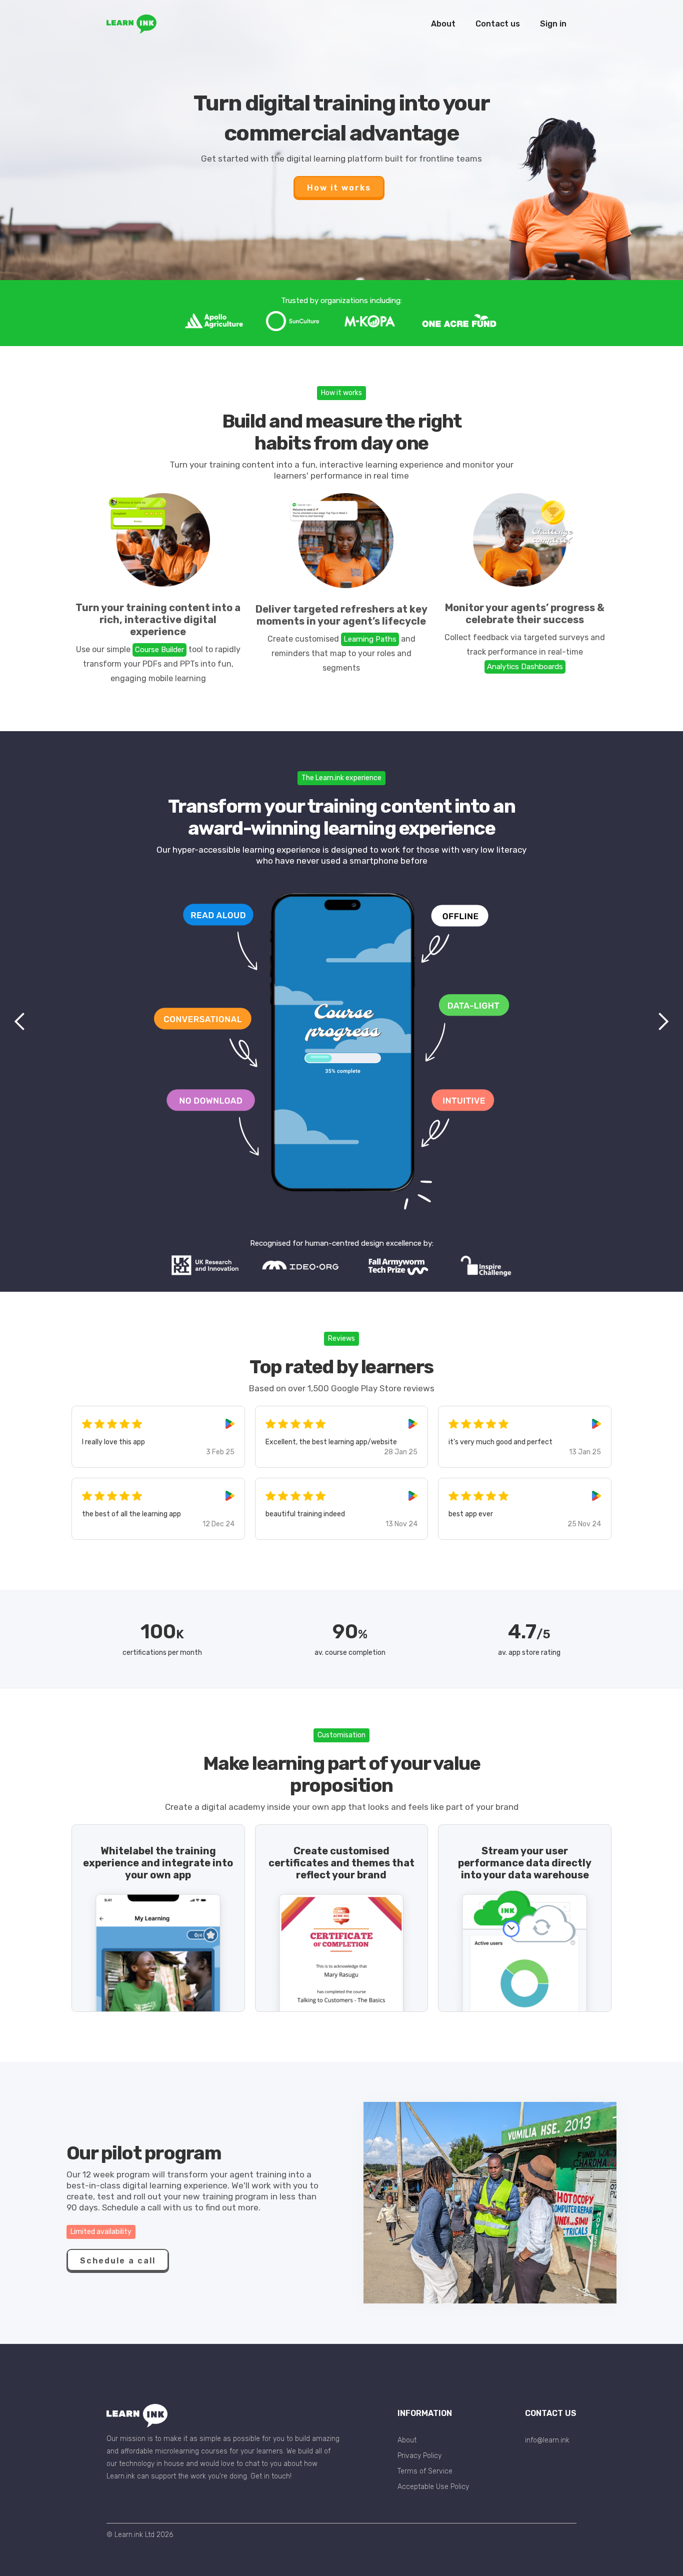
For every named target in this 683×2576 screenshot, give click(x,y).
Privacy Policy (419, 2456)
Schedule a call (118, 2261)
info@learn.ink (547, 2440)
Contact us (498, 24)
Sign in (553, 24)
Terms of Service (425, 2471)
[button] (20, 1022)
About (443, 24)
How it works (339, 188)
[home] (131, 24)
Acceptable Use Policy (433, 2487)
